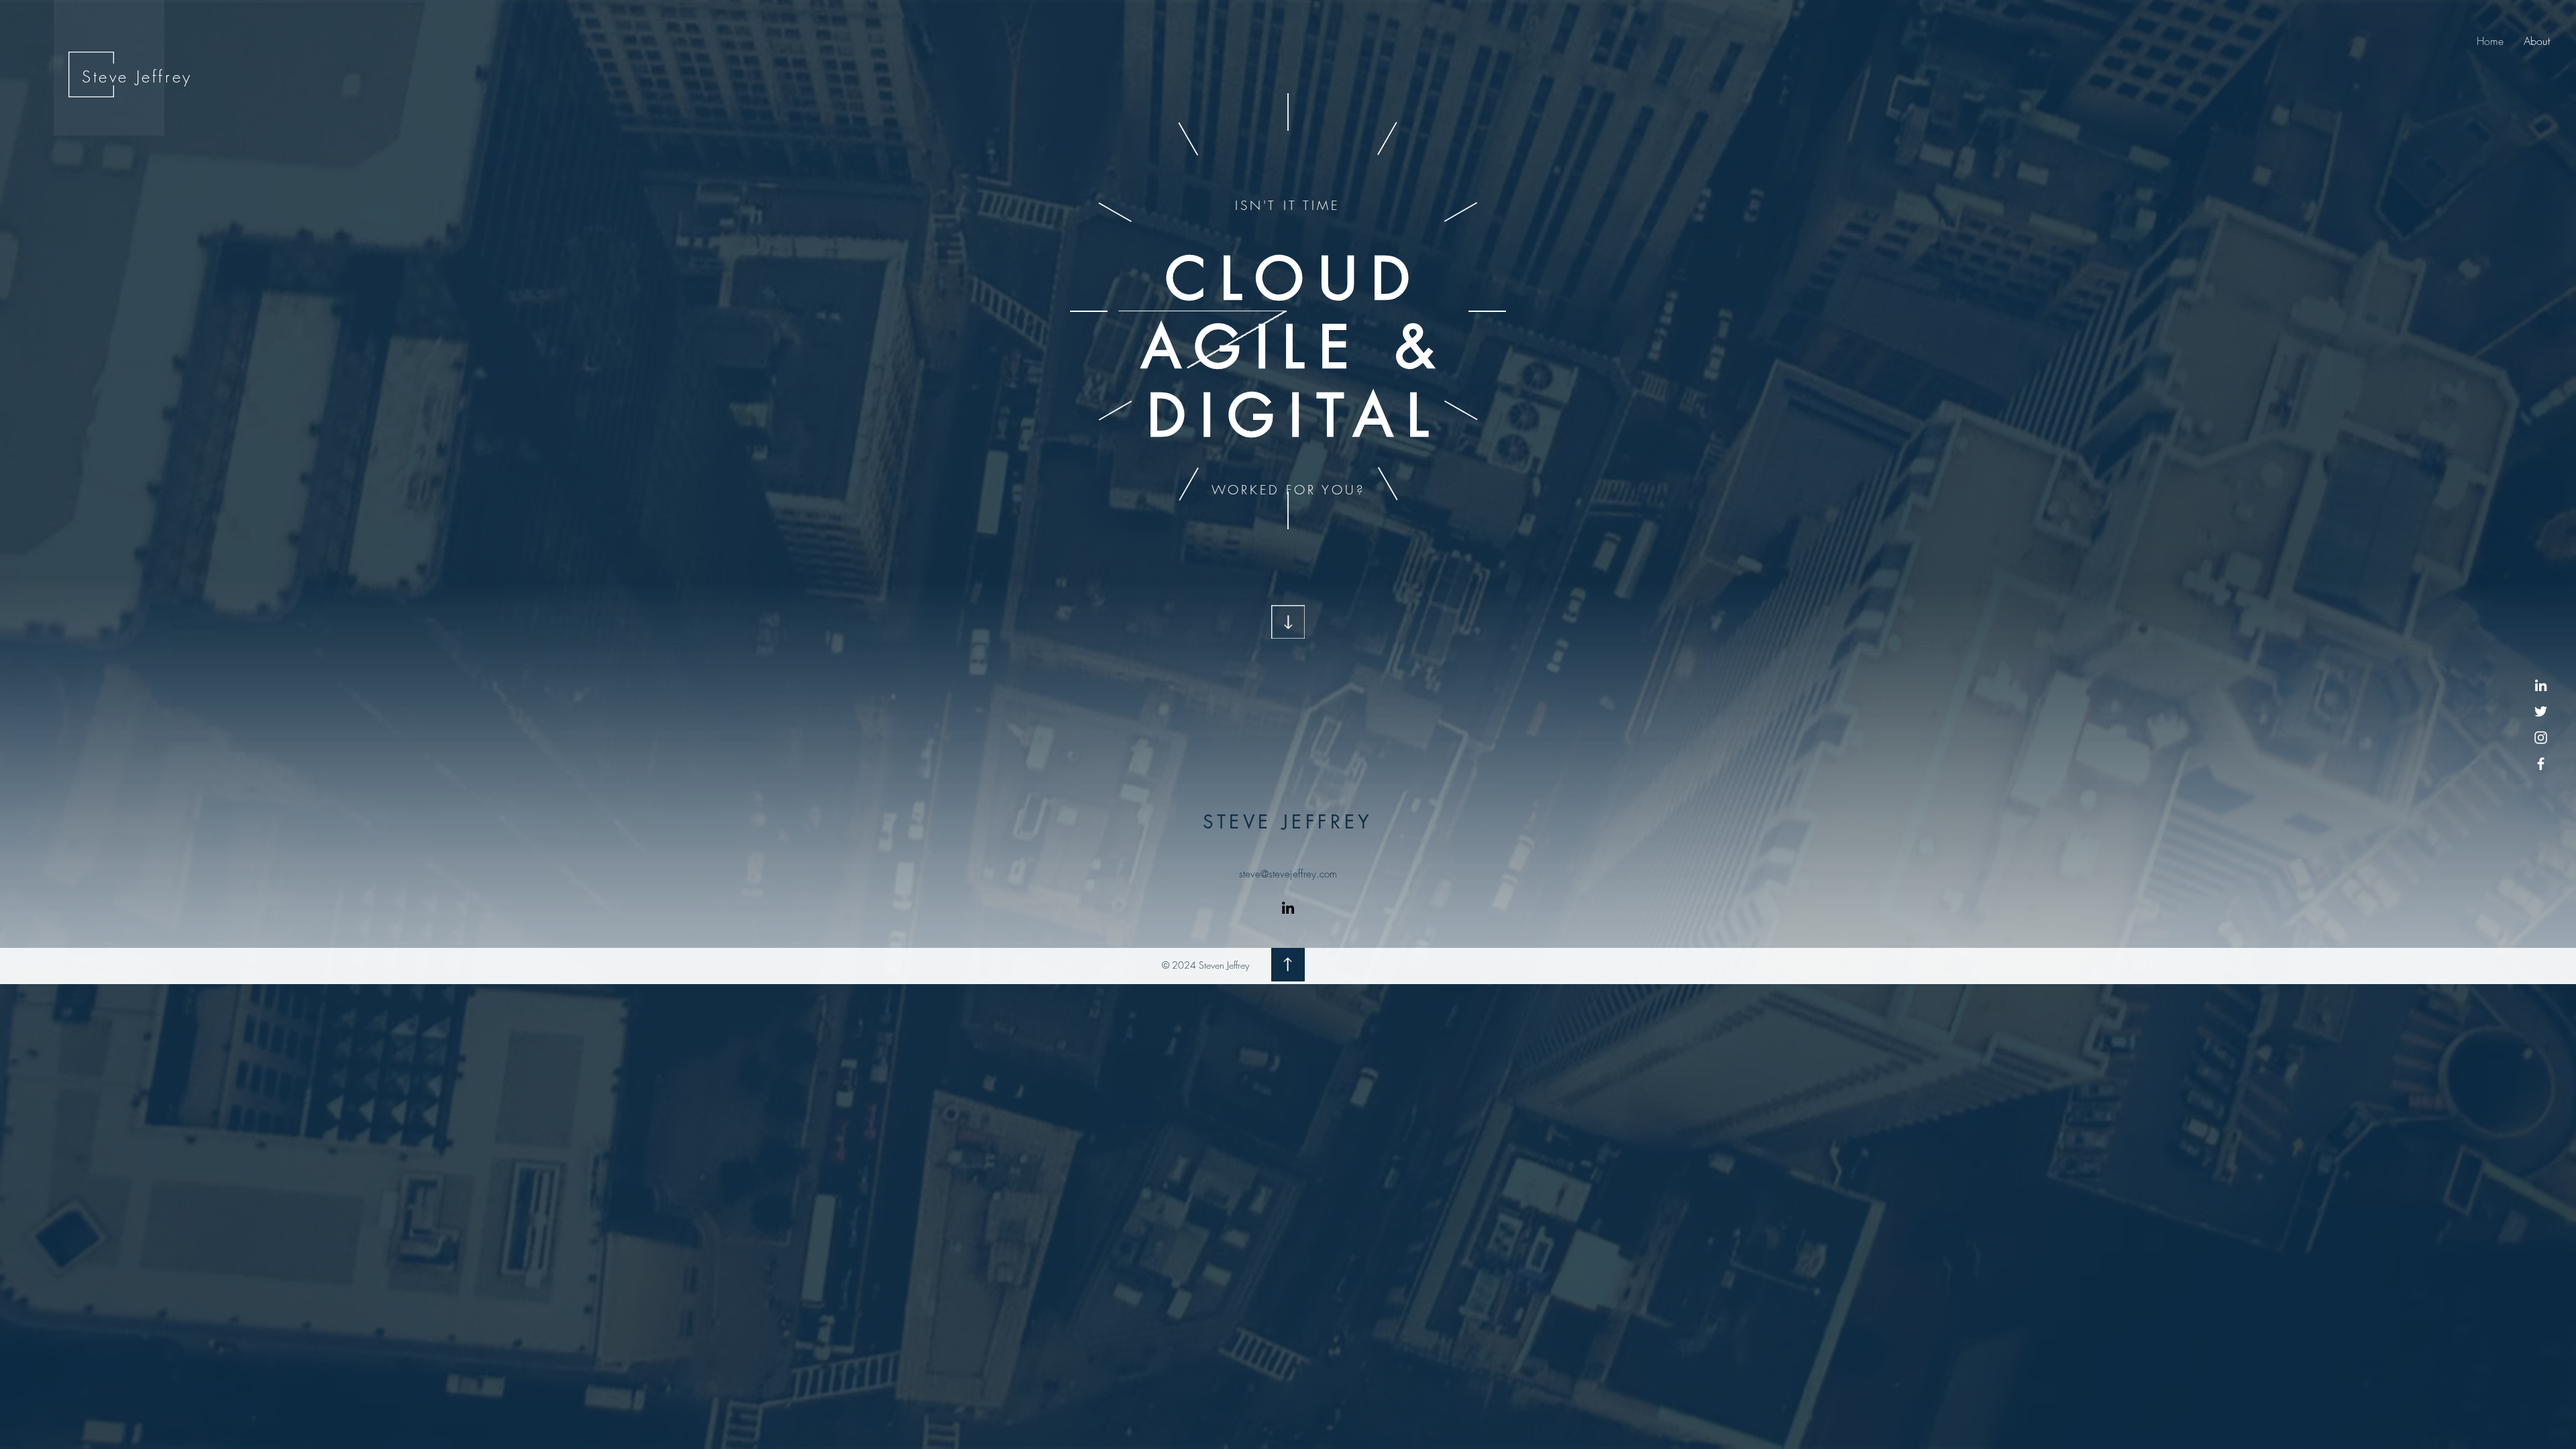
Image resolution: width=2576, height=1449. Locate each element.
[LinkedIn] (2541, 685)
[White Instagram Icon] (2541, 738)
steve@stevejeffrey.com (1288, 874)
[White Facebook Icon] (2541, 764)
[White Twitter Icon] (2541, 711)
